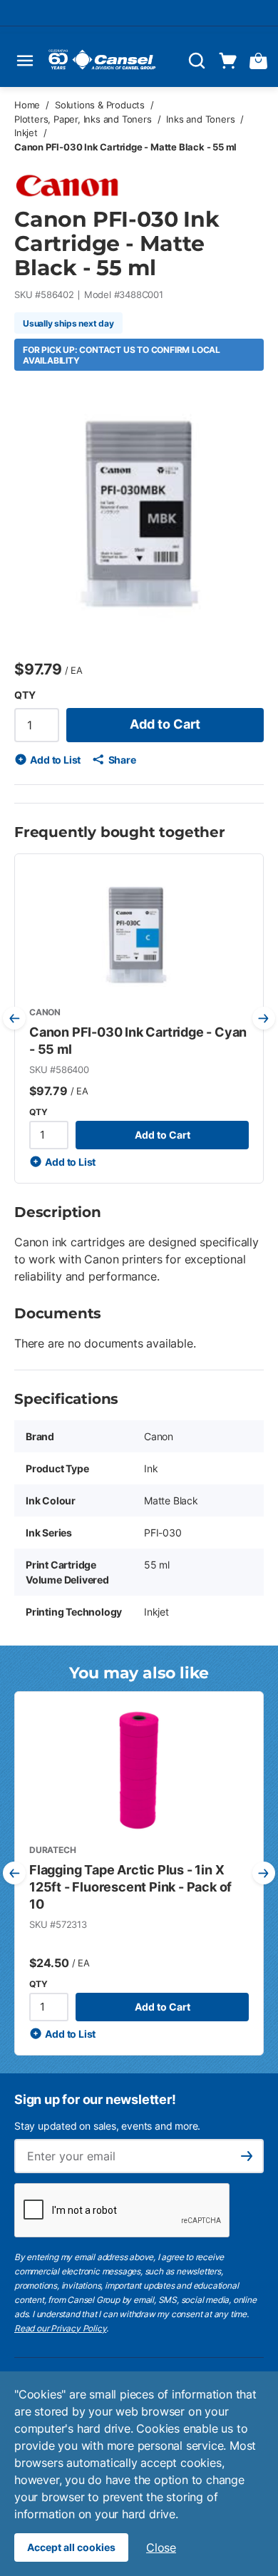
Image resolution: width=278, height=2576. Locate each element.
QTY (25, 695)
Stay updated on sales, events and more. (107, 2126)
